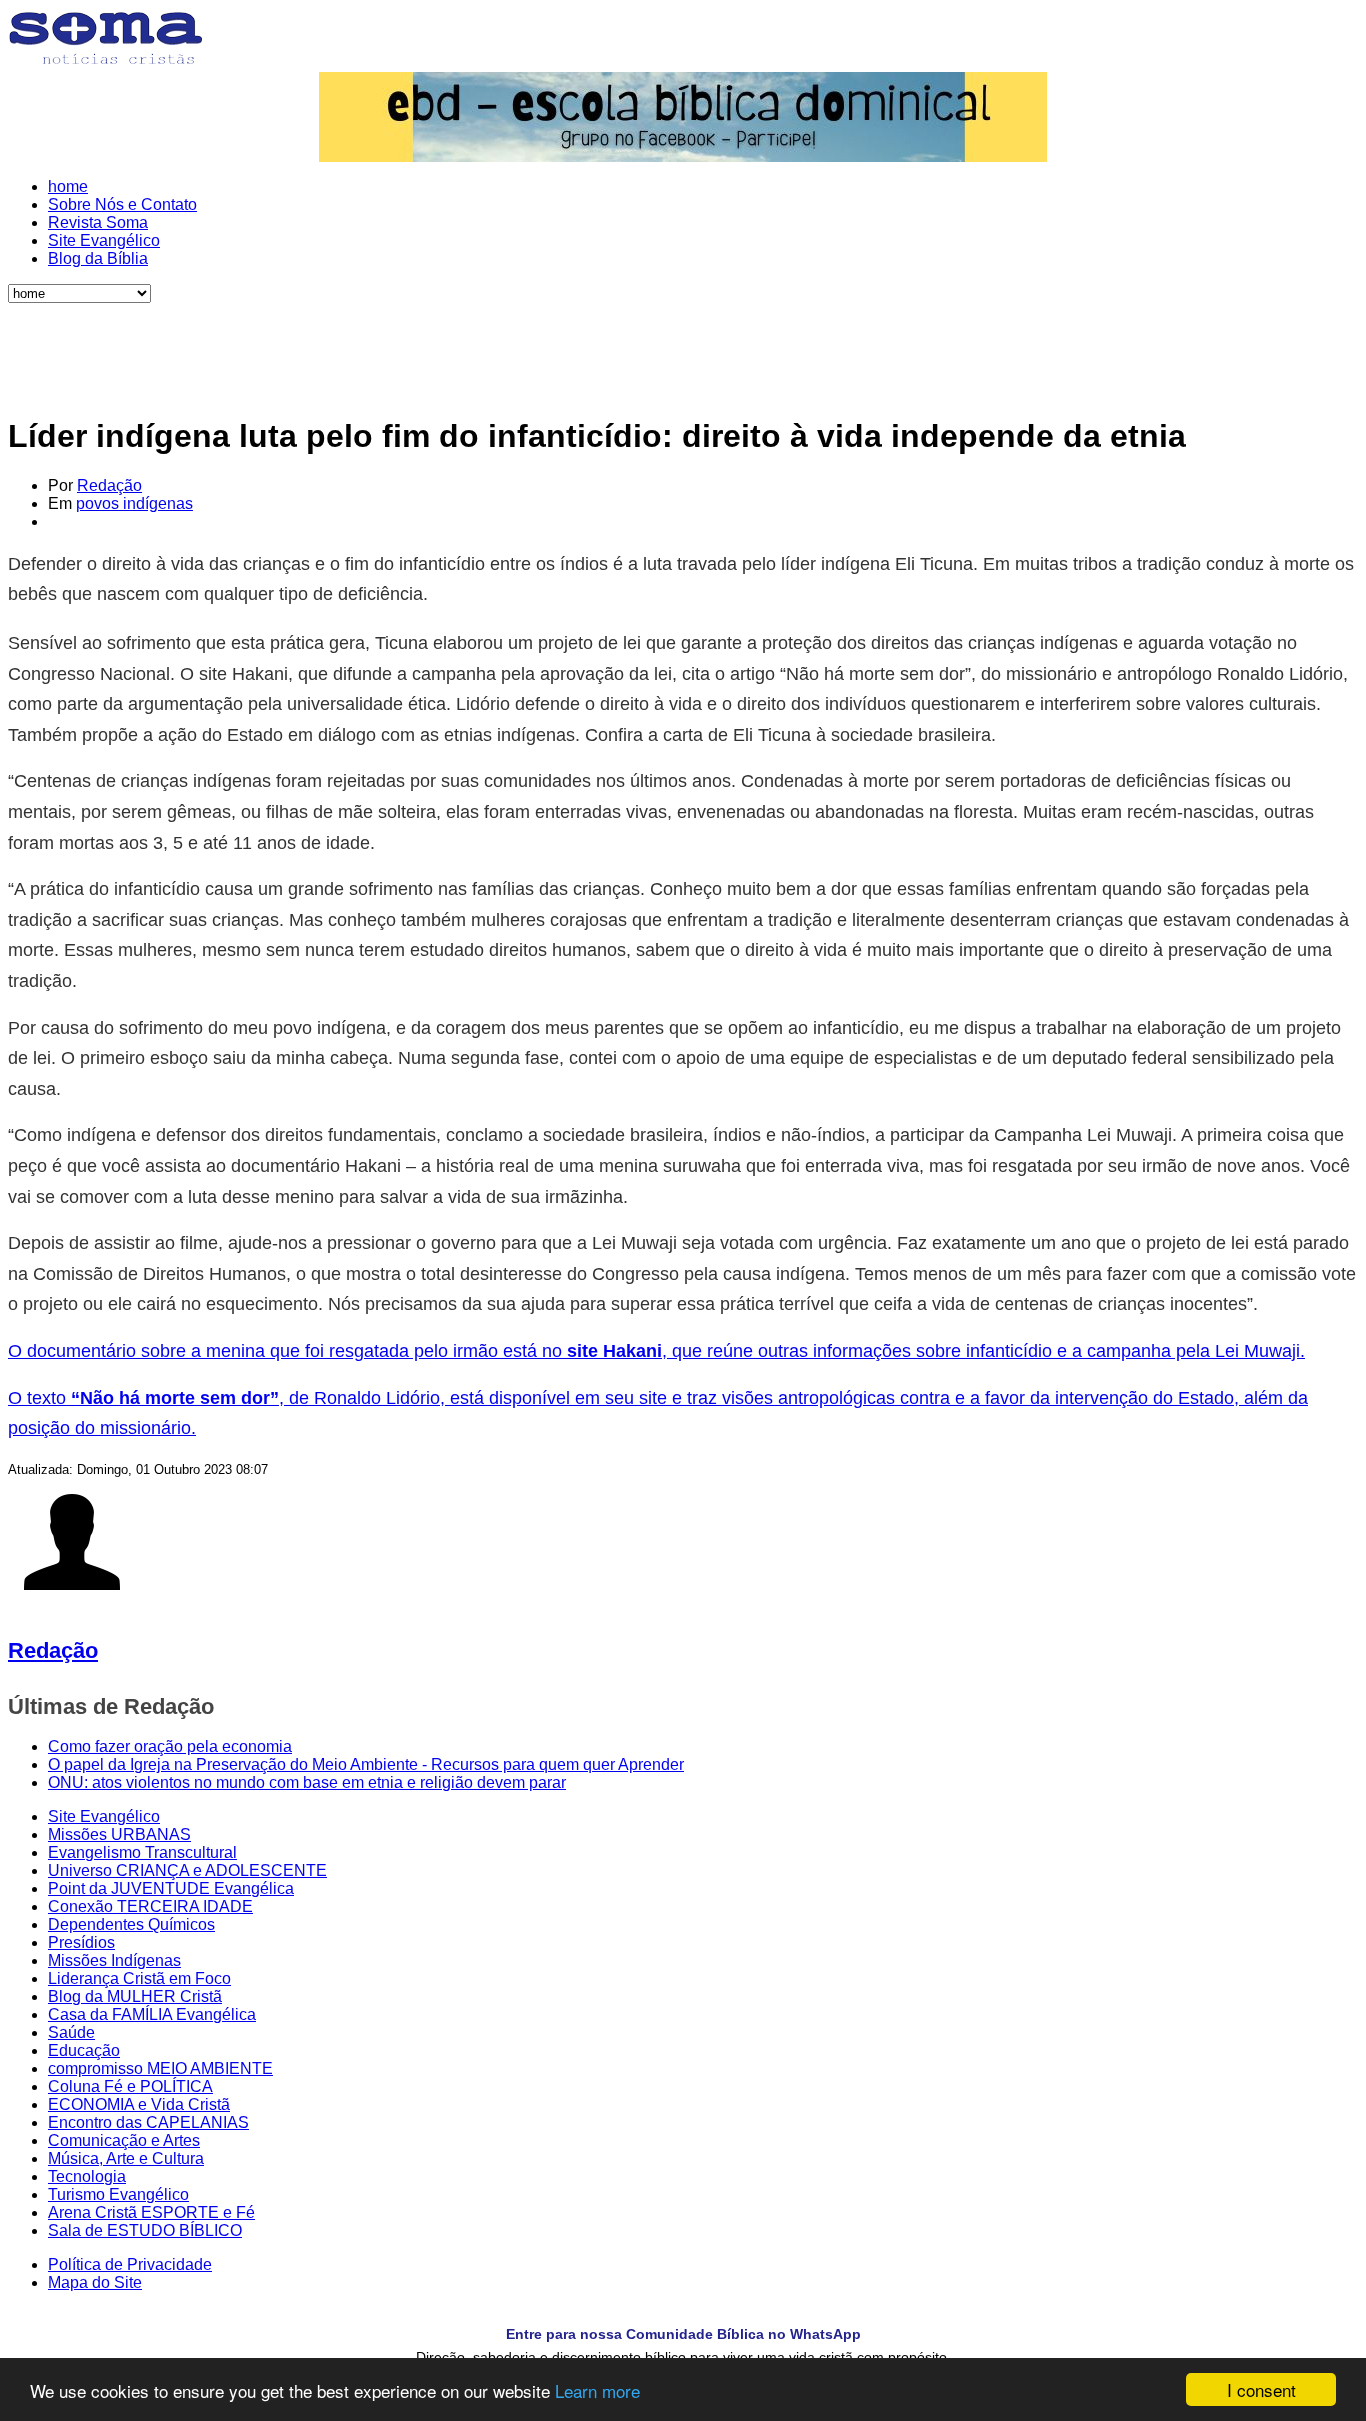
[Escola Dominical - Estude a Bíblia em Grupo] (683, 117)
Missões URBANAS (119, 1834)
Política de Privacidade (130, 2264)
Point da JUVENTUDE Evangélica (171, 1888)
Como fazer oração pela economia (170, 1746)
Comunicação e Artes (124, 2140)
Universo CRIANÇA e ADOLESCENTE (187, 1870)
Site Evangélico (104, 240)
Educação (84, 2050)
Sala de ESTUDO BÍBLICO (145, 2230)
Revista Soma (98, 222)
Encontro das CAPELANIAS (148, 2122)
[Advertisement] (683, 348)
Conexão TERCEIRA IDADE (150, 1906)
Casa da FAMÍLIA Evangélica (152, 2014)
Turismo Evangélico (118, 2194)
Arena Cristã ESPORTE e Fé (151, 2212)
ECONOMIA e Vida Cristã (139, 2104)
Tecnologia (87, 2176)
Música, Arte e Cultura (126, 2158)
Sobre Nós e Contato (122, 204)
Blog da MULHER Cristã (135, 1996)
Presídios (81, 1942)
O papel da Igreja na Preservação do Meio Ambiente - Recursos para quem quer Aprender (366, 1764)
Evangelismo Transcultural (142, 1852)
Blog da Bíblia (98, 258)
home (68, 186)
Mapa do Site (95, 2282)
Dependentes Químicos (131, 1924)
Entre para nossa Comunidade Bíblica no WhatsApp (683, 2334)
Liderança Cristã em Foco (139, 1978)
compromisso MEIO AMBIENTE (160, 2068)
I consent (1261, 2389)
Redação (109, 485)
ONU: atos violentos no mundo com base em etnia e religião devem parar (307, 1782)
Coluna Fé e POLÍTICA (130, 2086)
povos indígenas (134, 503)
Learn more (597, 2390)
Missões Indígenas (114, 1960)
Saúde (71, 2032)
